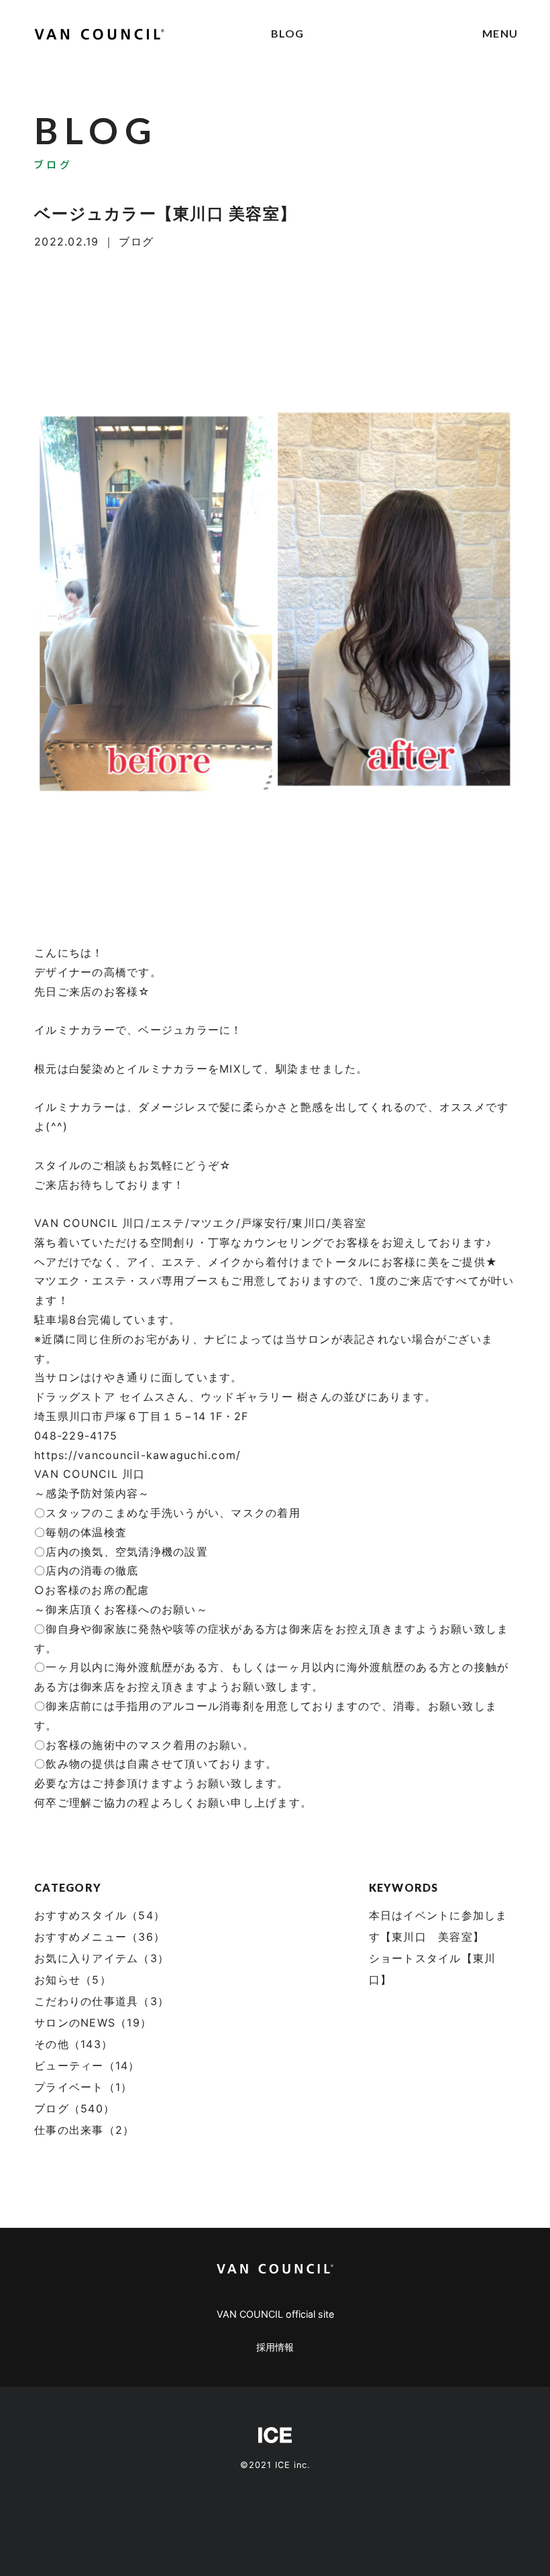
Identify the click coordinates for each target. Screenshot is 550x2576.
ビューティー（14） (87, 2065)
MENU (500, 33)
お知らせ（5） (73, 1980)
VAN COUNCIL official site (275, 2314)
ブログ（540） (74, 2108)
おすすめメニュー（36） (100, 1937)
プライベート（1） (83, 2087)
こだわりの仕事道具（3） (102, 2001)
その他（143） (73, 2044)
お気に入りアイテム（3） (102, 1958)
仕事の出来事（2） (84, 2130)
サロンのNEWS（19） (93, 2023)
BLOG (288, 33)
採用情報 (275, 2347)
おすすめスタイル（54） (100, 1915)
